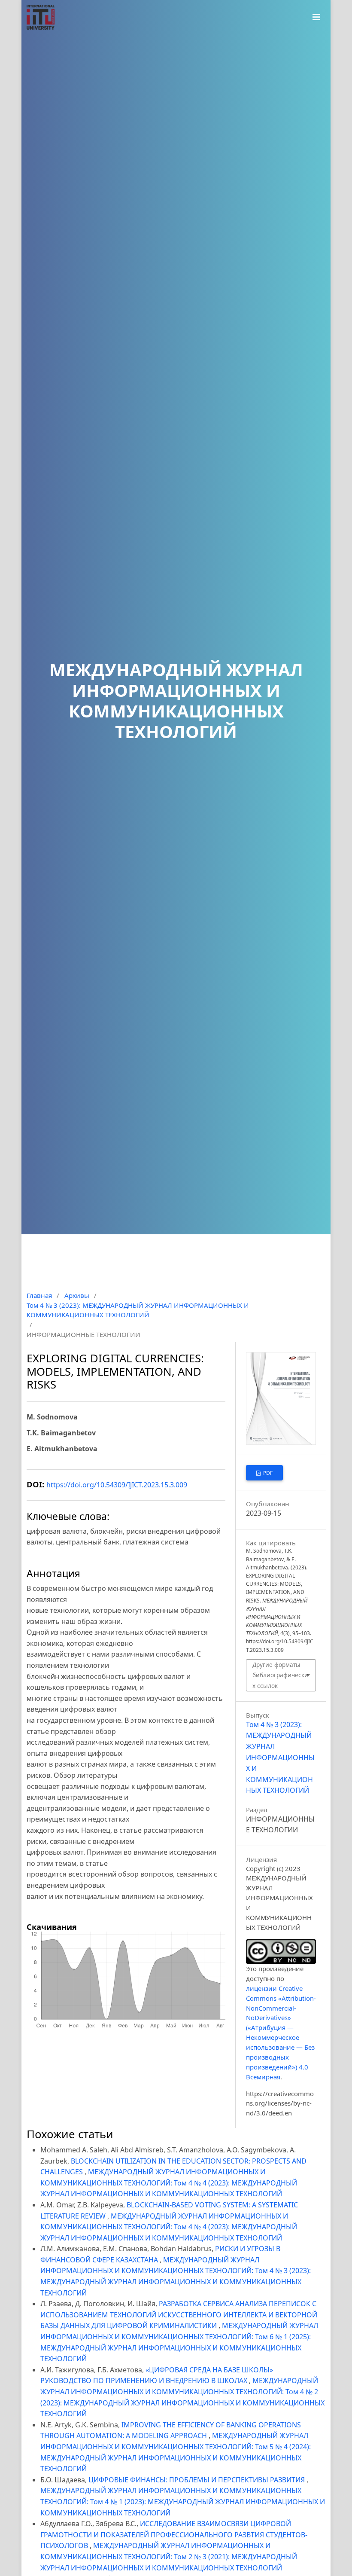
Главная (39, 1295)
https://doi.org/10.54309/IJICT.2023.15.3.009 (117, 1485)
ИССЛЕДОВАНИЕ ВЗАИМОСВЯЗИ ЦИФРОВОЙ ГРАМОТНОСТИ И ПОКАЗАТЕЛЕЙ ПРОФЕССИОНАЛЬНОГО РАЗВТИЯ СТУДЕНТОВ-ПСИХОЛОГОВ (174, 2535)
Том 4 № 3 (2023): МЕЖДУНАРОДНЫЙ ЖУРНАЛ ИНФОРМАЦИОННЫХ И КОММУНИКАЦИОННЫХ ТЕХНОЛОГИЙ (138, 1310)
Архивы (77, 1295)
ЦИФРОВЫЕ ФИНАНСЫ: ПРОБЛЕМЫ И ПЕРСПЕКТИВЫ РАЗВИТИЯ (197, 2480)
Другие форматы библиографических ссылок (280, 1675)
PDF (267, 1473)
